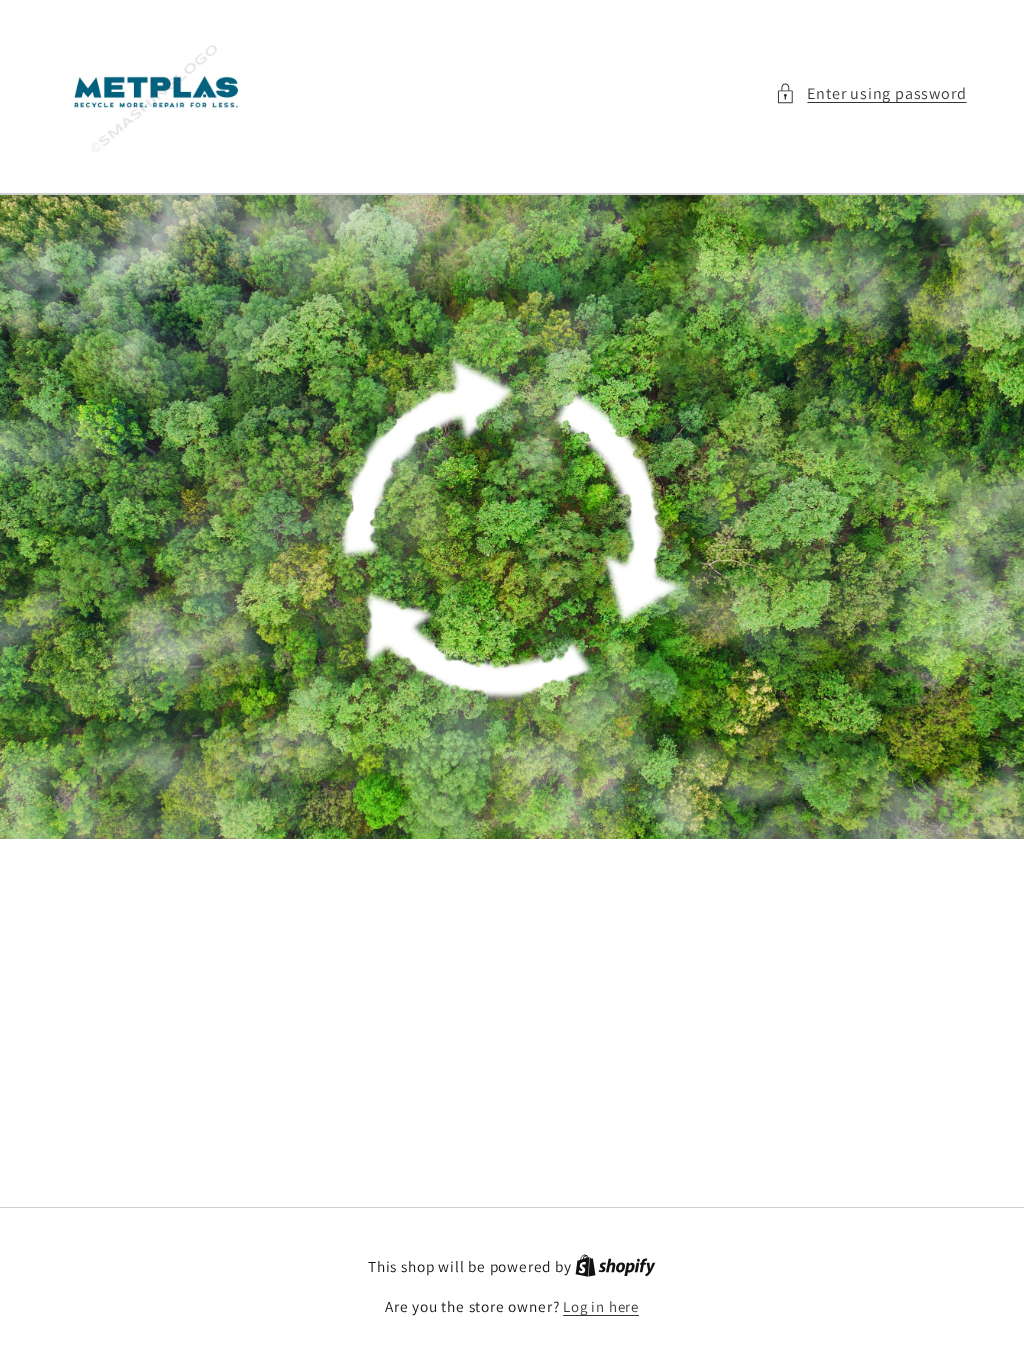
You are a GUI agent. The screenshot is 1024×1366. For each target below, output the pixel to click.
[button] (870, 93)
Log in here (601, 1306)
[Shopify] (615, 1266)
